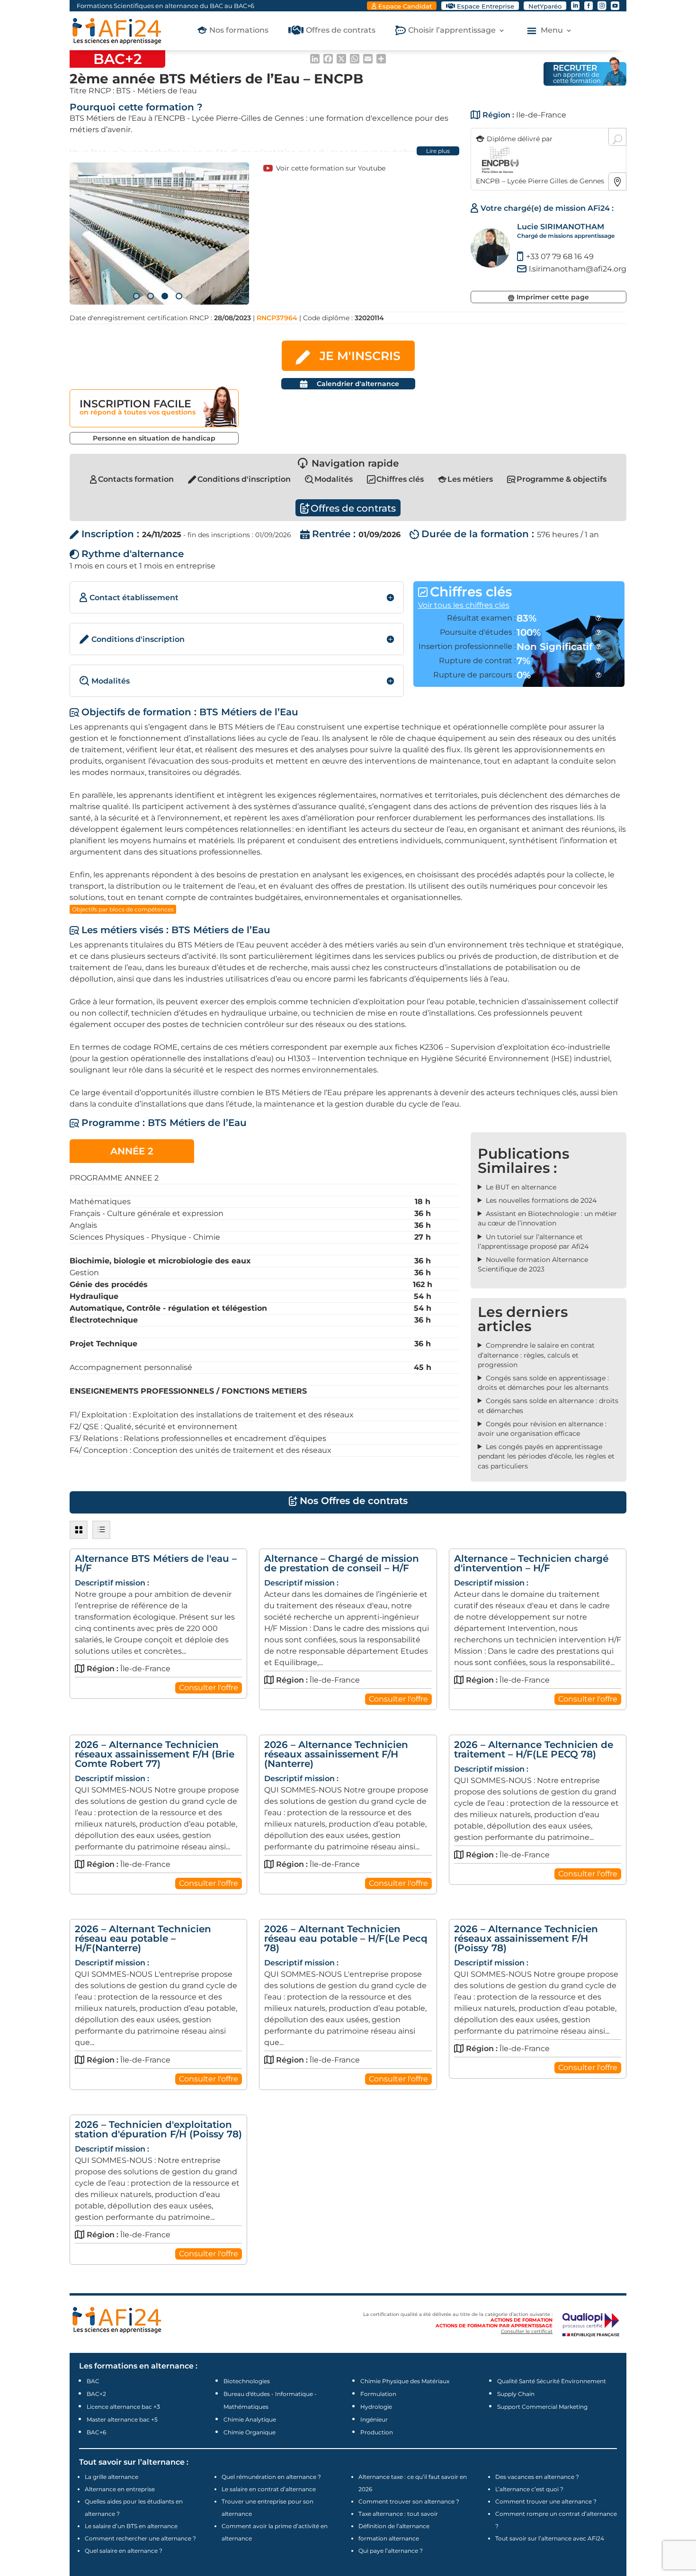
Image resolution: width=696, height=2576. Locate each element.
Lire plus (438, 151)
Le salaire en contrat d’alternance (269, 2489)
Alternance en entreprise (120, 2489)
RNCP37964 (277, 318)
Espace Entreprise (486, 6)
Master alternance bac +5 (122, 2419)
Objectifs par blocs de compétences (123, 909)
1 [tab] (136, 296)
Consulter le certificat (527, 2331)
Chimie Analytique (250, 2419)
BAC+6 (96, 2432)
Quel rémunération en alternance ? (271, 2477)
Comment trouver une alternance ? (546, 2501)
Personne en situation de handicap (154, 438)
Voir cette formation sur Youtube (331, 168)
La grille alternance (112, 2477)
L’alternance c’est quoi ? (529, 2489)
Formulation (378, 2394)
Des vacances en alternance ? (537, 2477)
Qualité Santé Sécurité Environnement (552, 2381)
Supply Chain (516, 2394)
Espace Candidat (405, 6)
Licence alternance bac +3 (123, 2407)
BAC (93, 2381)
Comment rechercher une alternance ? (140, 2538)
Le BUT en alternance (521, 1187)
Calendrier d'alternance (358, 384)
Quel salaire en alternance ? (124, 2551)
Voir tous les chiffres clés (464, 605)
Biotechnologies (247, 2381)
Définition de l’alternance (394, 2526)
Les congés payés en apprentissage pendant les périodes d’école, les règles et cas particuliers (546, 1456)
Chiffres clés (400, 479)
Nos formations (239, 31)
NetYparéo (545, 6)
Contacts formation (136, 479)
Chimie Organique (250, 2432)
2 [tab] (151, 296)
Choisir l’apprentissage (452, 31)
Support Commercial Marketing (542, 2407)
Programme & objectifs (562, 479)
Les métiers (470, 479)
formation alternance (389, 2538)
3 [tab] (165, 296)
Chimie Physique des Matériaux (405, 2381)
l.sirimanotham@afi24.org (578, 269)
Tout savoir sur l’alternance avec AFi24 (550, 2538)
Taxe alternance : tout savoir (398, 2514)
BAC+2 (96, 2394)
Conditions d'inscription (244, 479)
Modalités (334, 479)
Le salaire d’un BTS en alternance (131, 2526)
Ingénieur (374, 2419)
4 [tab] (179, 296)
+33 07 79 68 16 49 (560, 257)
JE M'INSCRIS (360, 356)
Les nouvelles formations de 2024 (541, 1200)
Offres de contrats (341, 31)
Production (377, 2432)
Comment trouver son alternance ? (409, 2501)
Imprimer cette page (553, 297)
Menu (552, 31)
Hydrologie (376, 2407)
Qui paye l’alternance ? (391, 2551)
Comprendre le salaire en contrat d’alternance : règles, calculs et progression (536, 1355)
